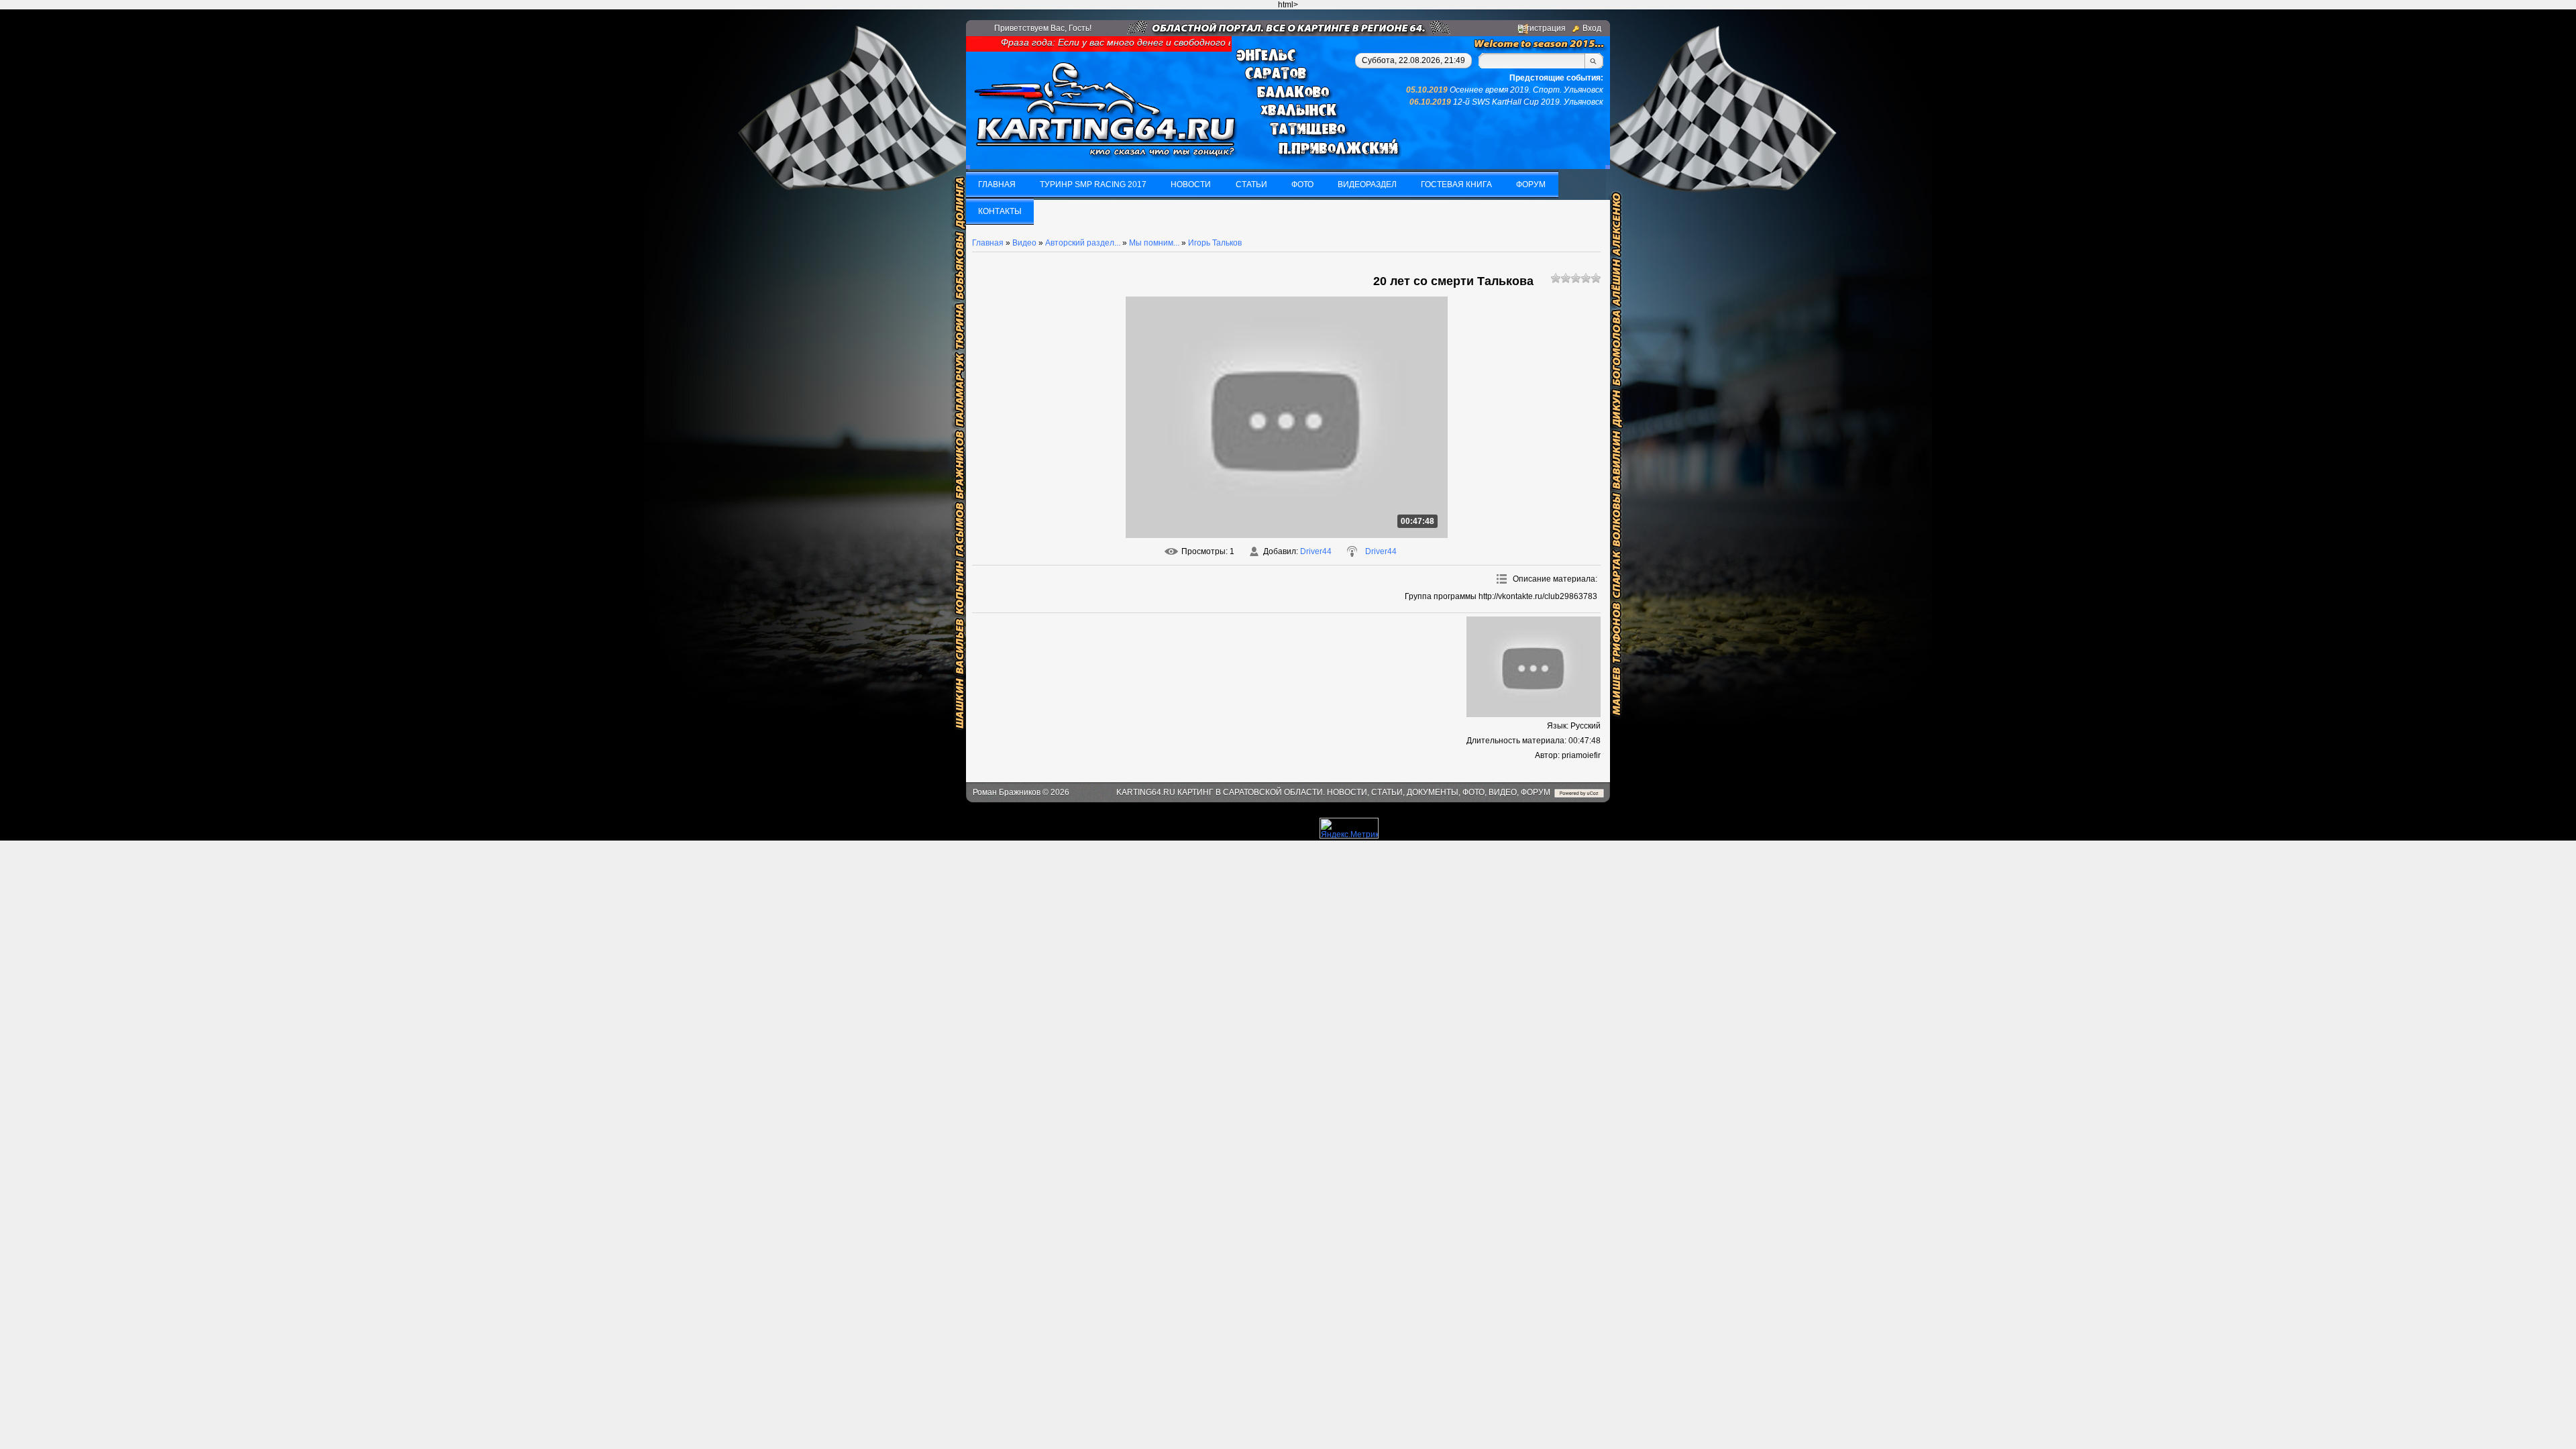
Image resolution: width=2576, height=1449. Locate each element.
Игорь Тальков (1215, 243)
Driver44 (1316, 551)
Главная (988, 243)
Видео (1024, 243)
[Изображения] (1534, 667)
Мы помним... (1154, 243)
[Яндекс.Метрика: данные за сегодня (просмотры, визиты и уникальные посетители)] (1349, 828)
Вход (1592, 28)
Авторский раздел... (1083, 243)
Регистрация (1542, 28)
